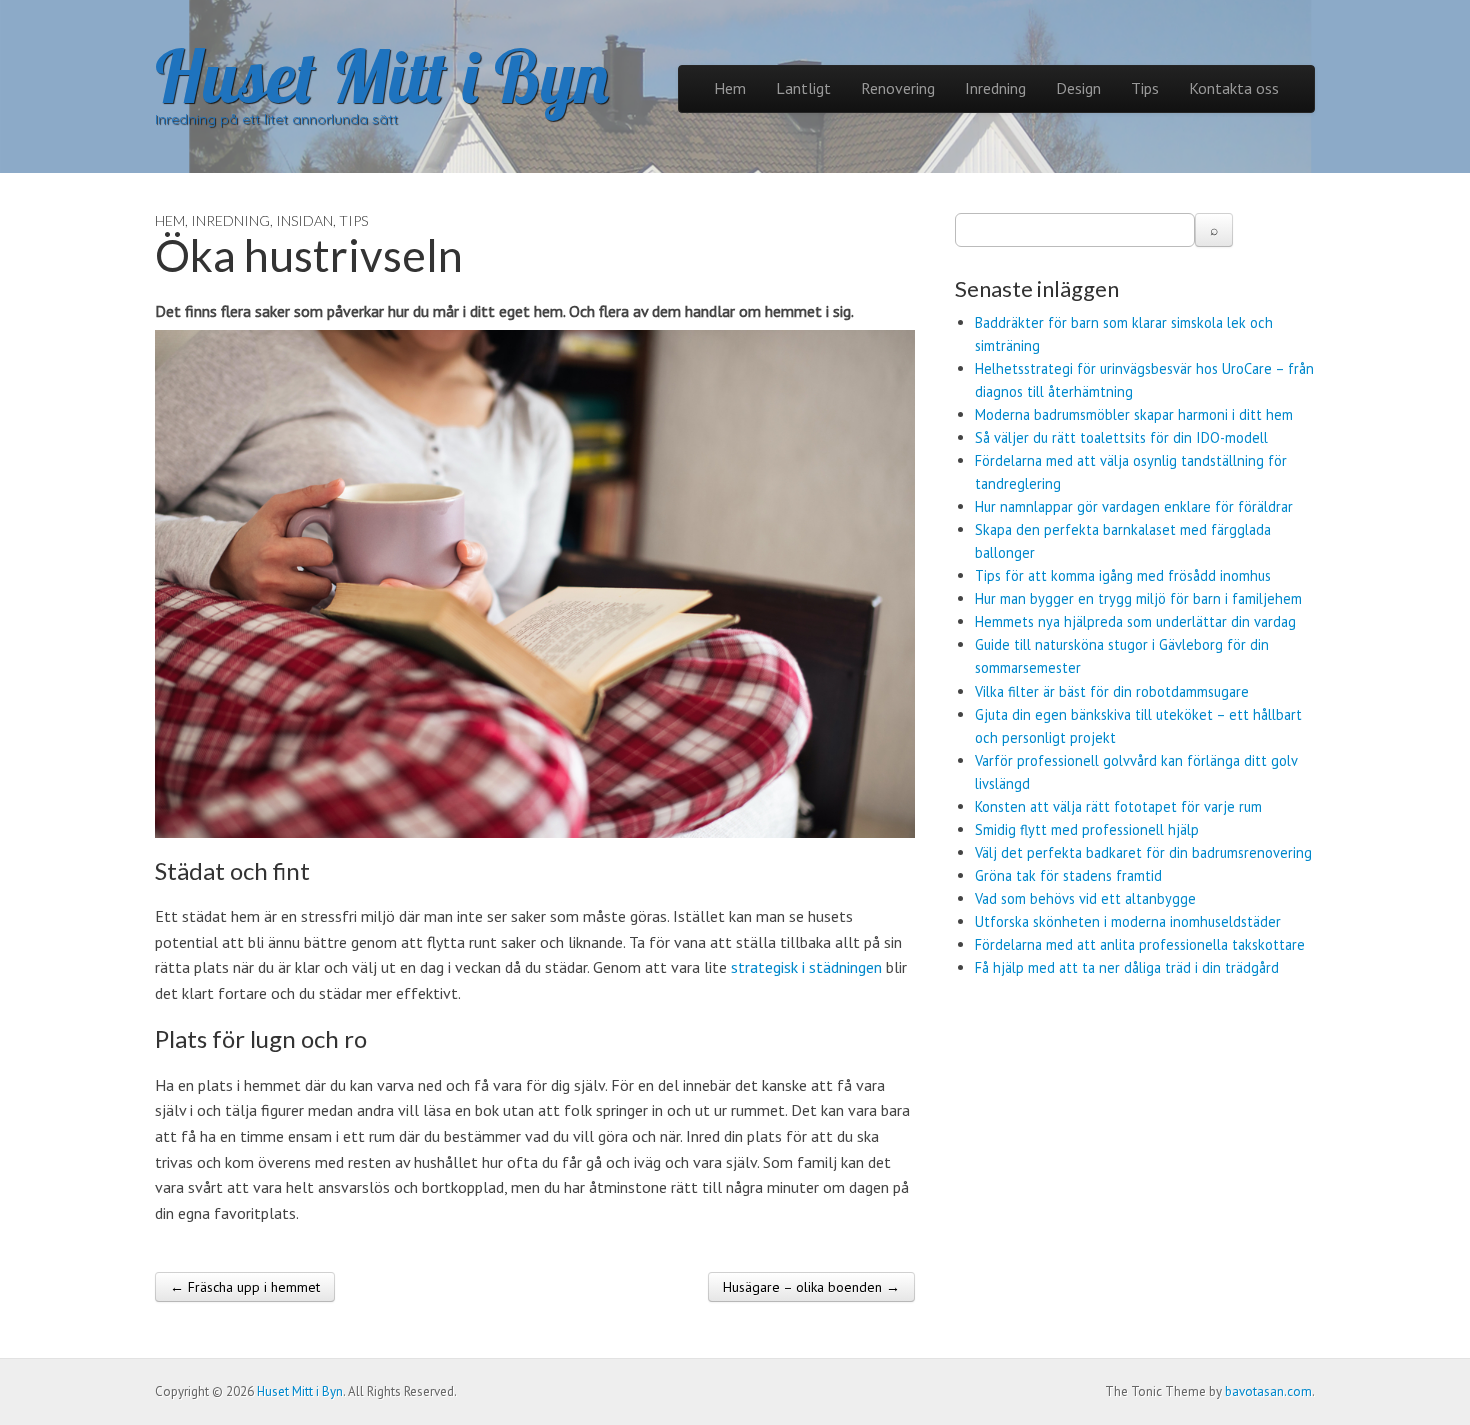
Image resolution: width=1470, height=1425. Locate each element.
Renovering (898, 88)
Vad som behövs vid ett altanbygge (1085, 898)
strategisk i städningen (806, 967)
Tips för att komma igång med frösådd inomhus (1123, 575)
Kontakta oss (1234, 88)
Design (1078, 88)
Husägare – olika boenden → (811, 1287)
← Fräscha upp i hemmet (245, 1287)
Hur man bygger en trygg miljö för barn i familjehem (1138, 598)
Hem (730, 88)
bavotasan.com (1268, 1391)
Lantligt (803, 88)
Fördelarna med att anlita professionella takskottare (1140, 944)
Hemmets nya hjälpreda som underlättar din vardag (1135, 621)
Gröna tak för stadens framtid (1068, 875)
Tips (1145, 88)
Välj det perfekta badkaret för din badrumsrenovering (1143, 852)
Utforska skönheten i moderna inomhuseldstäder (1128, 921)
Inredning (995, 88)
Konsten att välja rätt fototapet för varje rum (1118, 806)
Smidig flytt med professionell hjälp (1087, 829)
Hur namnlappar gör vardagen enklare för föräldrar (1134, 506)
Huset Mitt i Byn (382, 76)
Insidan (304, 220)
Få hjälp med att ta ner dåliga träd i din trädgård (1127, 967)
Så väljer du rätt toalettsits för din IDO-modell (1121, 437)
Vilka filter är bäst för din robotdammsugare (1112, 691)
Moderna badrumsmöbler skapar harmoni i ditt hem (1134, 414)
